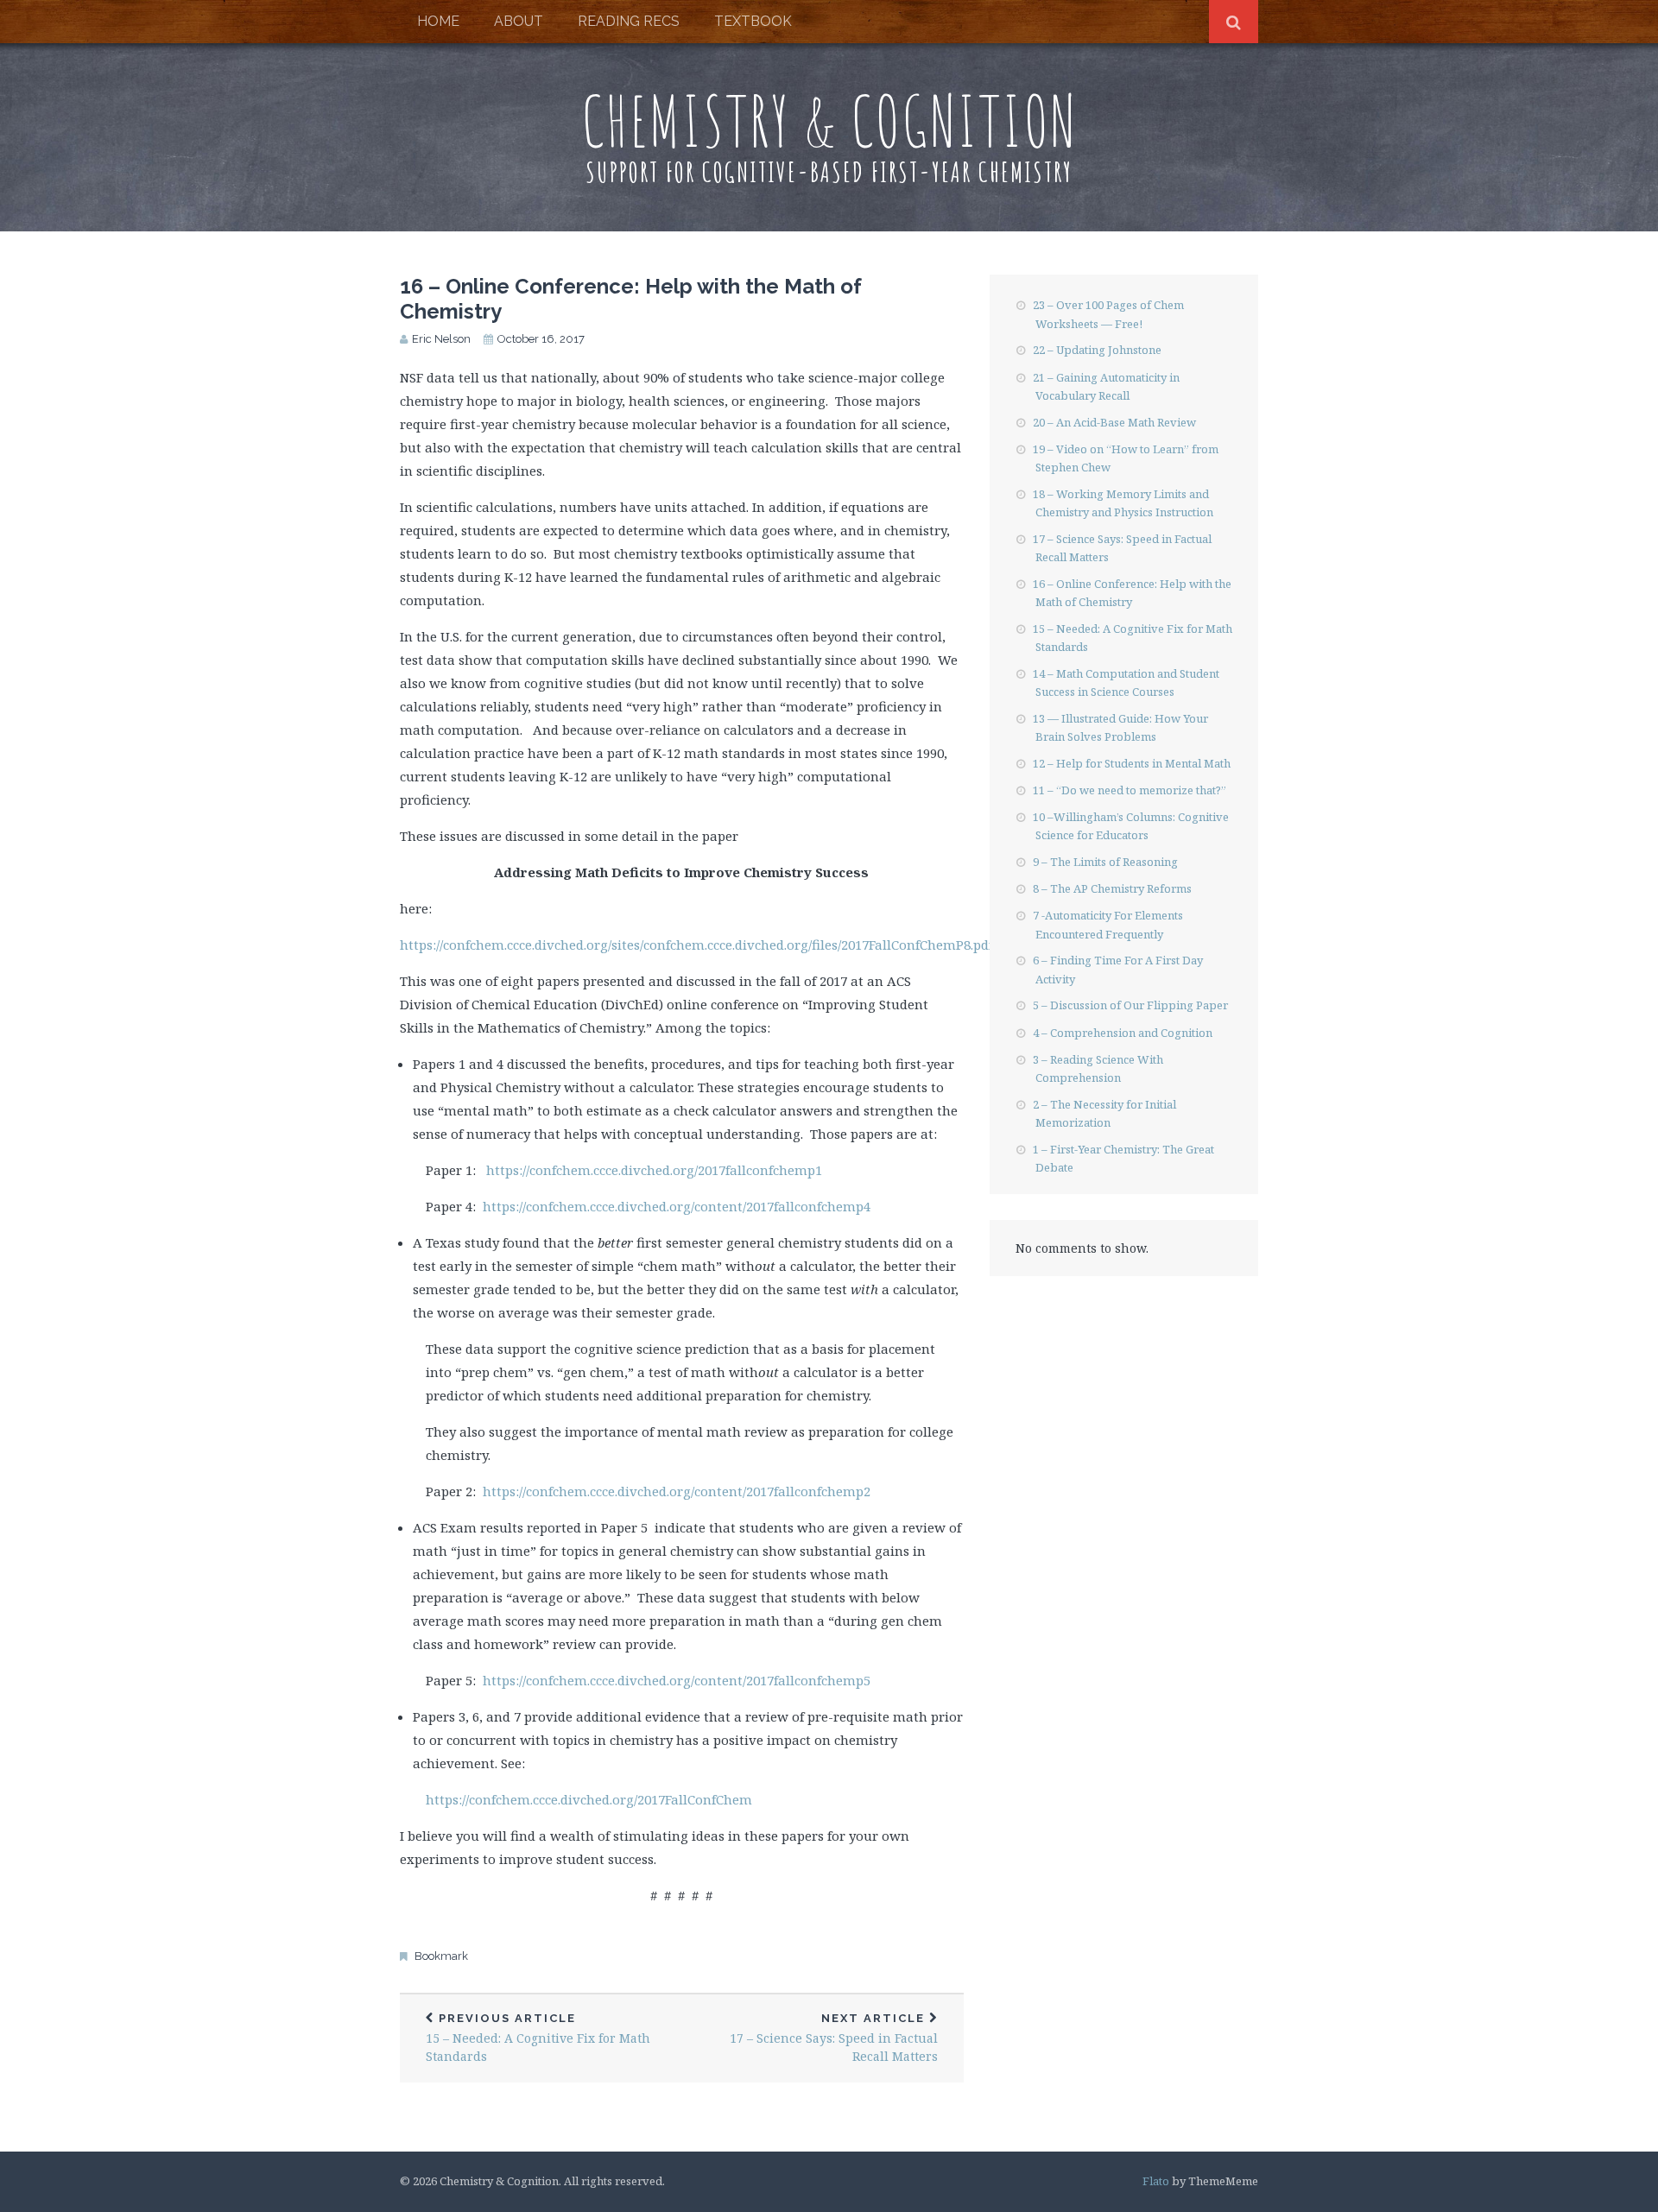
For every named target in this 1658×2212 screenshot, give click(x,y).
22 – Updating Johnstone (1097, 350)
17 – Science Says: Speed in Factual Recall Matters (834, 2038)
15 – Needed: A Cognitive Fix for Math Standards (538, 2038)
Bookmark (441, 1956)
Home (438, 21)
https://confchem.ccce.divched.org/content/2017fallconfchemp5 (677, 1680)
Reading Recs (629, 21)
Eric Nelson (441, 339)
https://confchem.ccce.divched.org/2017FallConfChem (589, 1799)
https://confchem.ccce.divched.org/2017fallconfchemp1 (654, 1170)
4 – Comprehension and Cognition (1123, 1033)
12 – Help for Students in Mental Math (1132, 763)
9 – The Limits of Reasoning (1105, 862)
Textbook (753, 21)
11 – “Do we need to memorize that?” (1130, 790)
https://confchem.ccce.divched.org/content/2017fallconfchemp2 (677, 1491)
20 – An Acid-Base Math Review (1114, 422)
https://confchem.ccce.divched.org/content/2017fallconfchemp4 (677, 1206)
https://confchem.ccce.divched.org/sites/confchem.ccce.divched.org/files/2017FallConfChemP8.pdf (696, 945)
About (519, 21)
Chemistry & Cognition (829, 120)
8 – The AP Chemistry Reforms (1112, 888)
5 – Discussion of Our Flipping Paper (1130, 1005)
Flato (1156, 2181)
